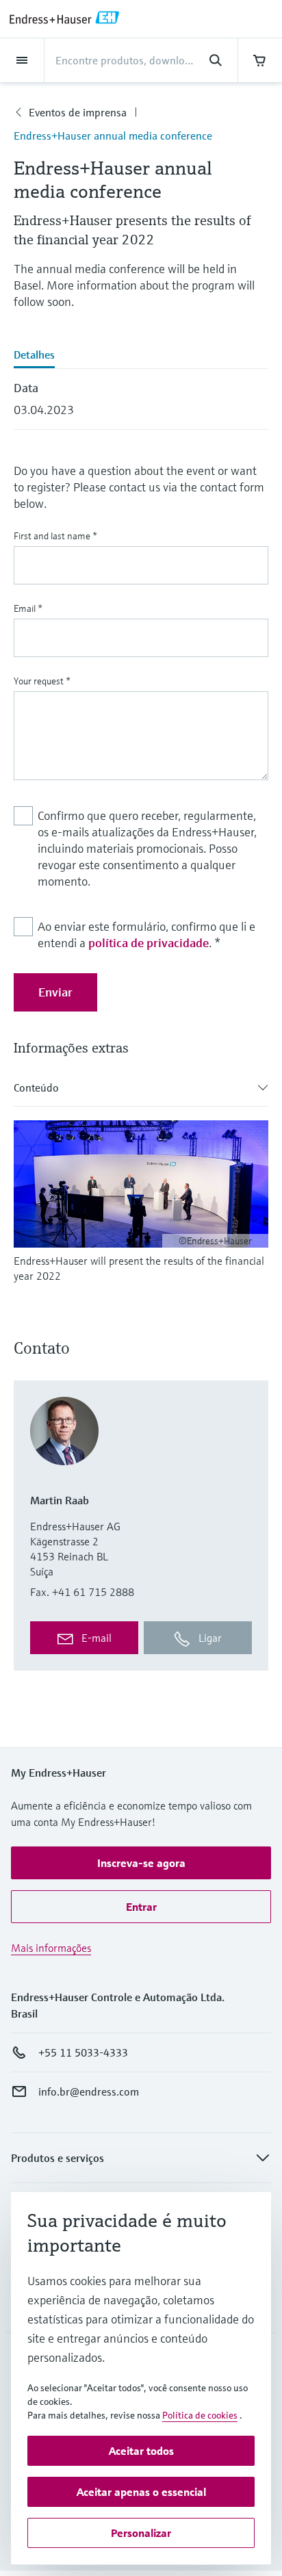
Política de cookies (200, 2415)
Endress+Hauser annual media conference (113, 136)
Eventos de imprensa (78, 112)
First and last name (55, 536)
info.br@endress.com (89, 2091)
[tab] (141, 356)
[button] (141, 1863)
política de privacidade (149, 943)
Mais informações (51, 1948)
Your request (42, 681)
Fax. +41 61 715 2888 (82, 1592)
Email (28, 608)
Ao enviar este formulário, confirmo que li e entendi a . (146, 935)
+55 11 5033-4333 (83, 2052)
